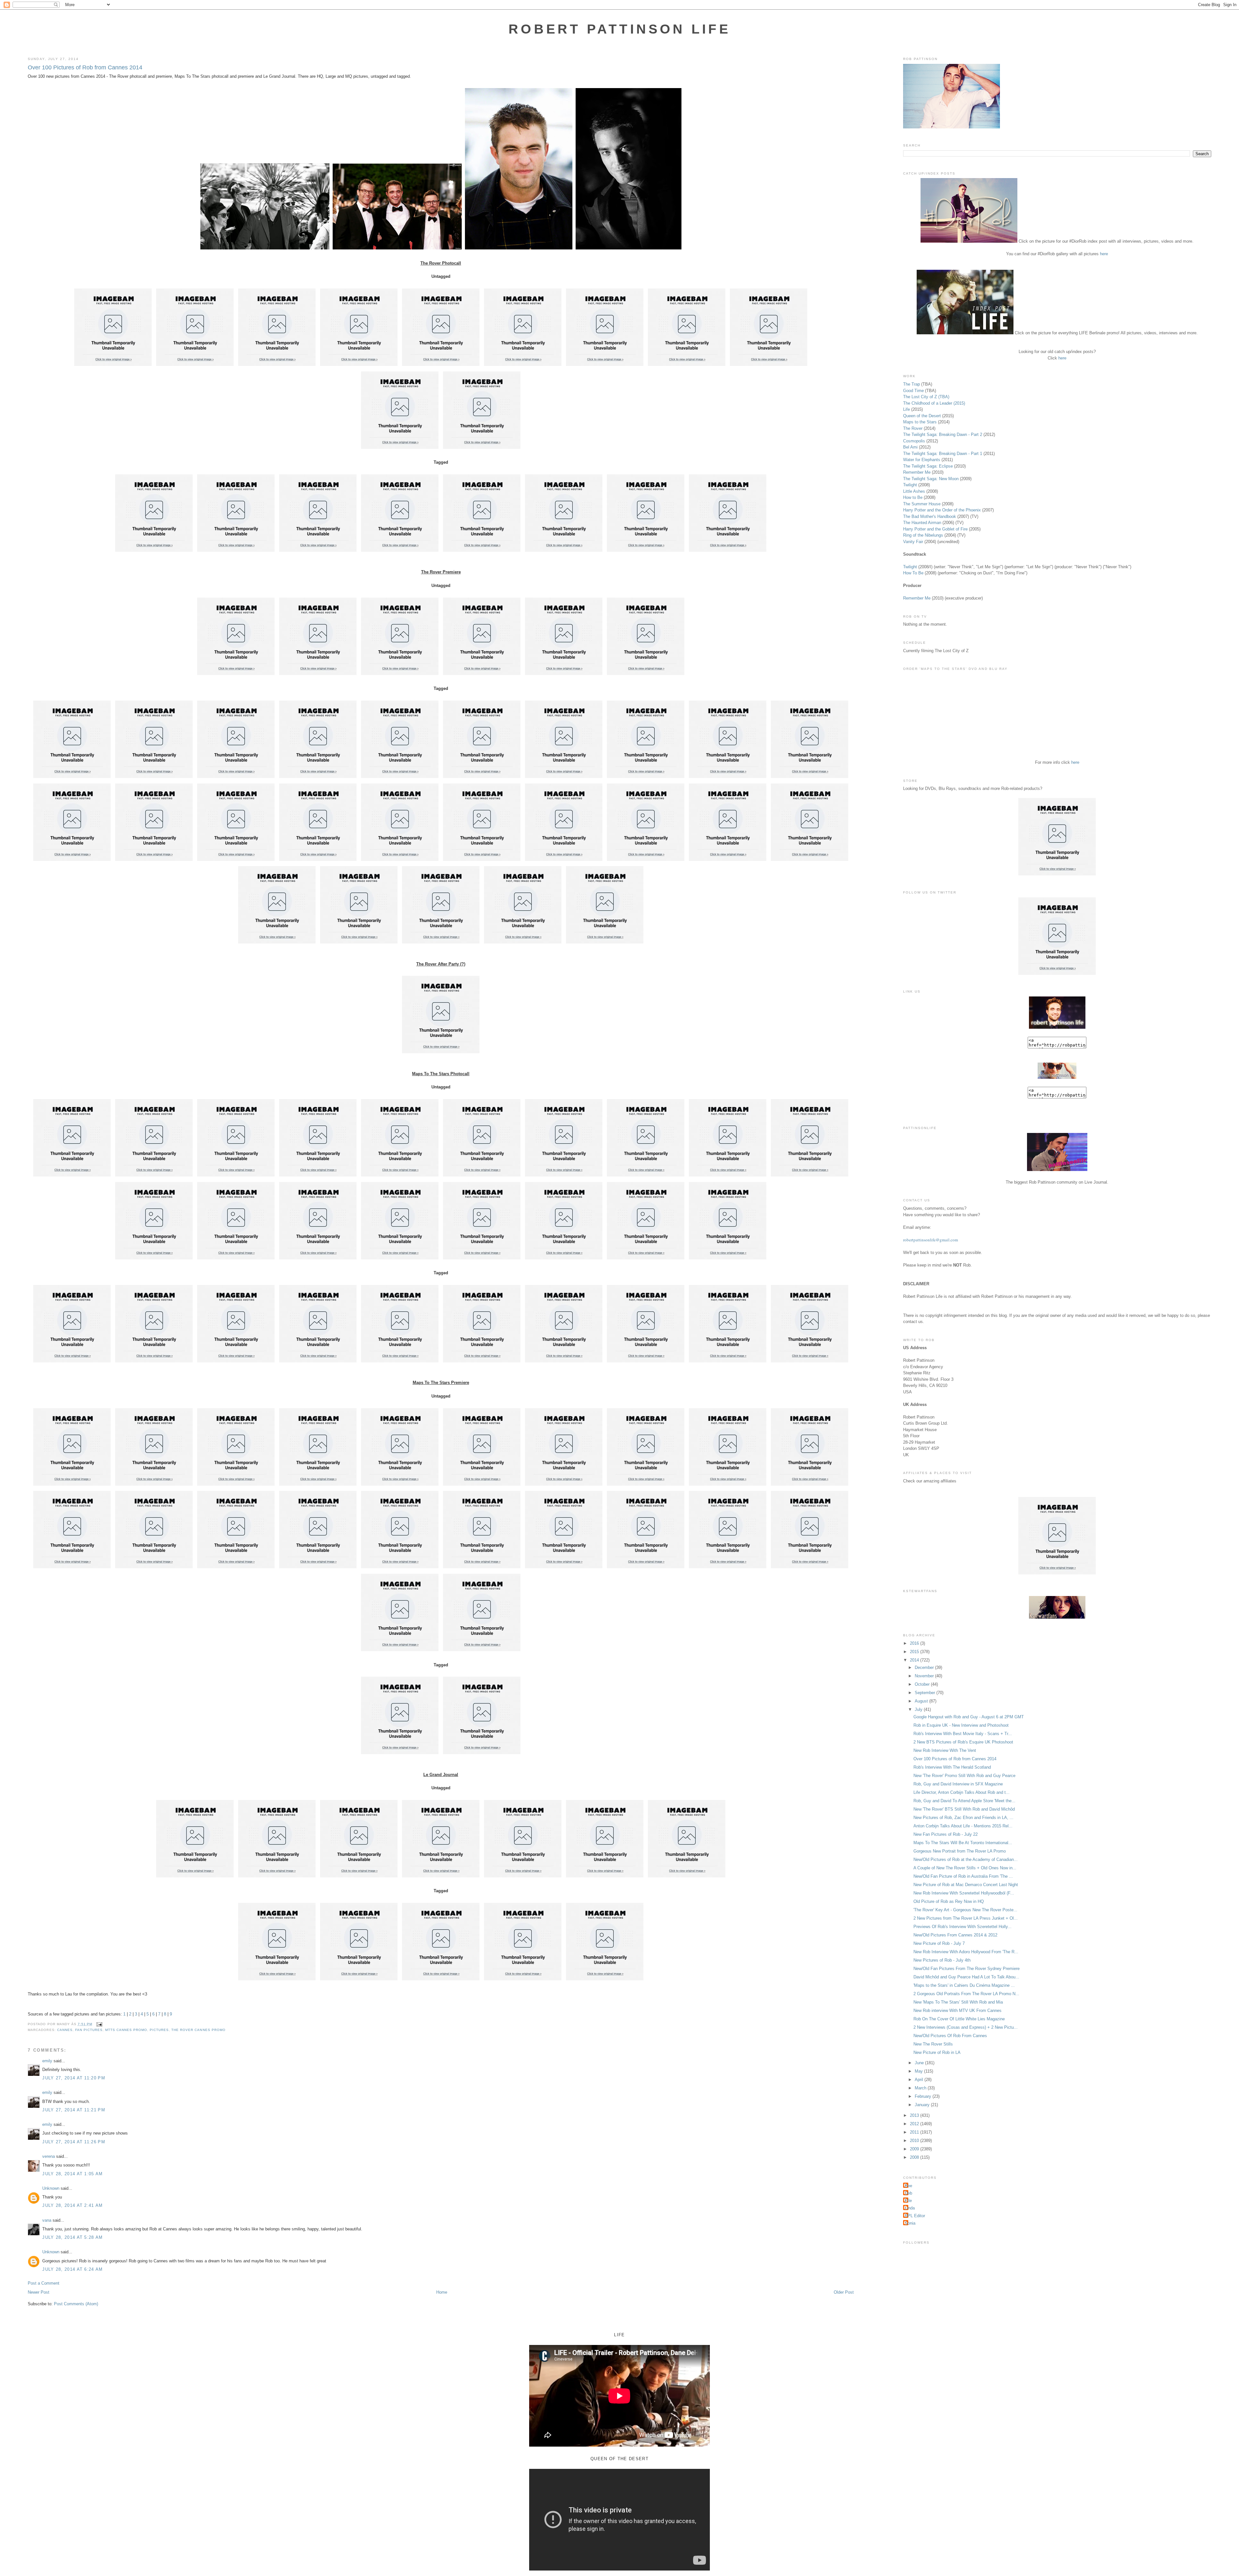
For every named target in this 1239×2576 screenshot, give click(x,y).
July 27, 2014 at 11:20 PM (74, 2078)
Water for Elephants (922, 460)
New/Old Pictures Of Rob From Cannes (950, 2036)
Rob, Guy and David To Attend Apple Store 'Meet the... (964, 1801)
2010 (915, 2141)
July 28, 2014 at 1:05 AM (72, 2174)
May (919, 2071)
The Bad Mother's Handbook (930, 516)
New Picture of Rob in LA (937, 2052)
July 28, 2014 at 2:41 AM (72, 2205)
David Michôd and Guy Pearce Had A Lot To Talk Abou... (966, 1977)
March (921, 2088)
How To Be (913, 573)
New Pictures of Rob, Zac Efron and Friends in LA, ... (963, 1818)
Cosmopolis (914, 441)
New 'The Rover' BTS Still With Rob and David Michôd (964, 1809)
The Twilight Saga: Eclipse (928, 466)
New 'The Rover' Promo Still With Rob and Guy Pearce (964, 1776)
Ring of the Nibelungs (923, 535)
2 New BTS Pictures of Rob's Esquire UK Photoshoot (963, 1742)
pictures (159, 2030)
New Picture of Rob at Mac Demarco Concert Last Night (966, 1885)
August (922, 1701)
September (926, 1693)
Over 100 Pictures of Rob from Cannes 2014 (85, 67)
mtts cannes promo (126, 2030)
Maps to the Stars (920, 422)
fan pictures (89, 2030)
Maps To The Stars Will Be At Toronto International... (963, 1843)
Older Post (844, 2292)
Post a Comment (44, 2283)
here (1104, 254)
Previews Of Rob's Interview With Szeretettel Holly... (962, 1927)
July (919, 1709)
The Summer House (922, 504)
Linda (910, 2208)
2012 (915, 2124)
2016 (915, 1643)
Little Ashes (914, 491)
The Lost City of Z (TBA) (926, 397)
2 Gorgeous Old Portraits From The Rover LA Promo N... (966, 1994)
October (923, 1684)
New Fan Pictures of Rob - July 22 (946, 1834)
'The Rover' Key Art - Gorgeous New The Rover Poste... (965, 1910)
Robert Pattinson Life (619, 29)
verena (49, 2156)
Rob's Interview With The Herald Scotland (952, 1767)
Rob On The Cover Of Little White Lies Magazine (959, 2019)
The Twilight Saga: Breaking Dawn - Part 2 (943, 434)
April (920, 2080)
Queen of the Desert (922, 416)
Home (442, 2292)
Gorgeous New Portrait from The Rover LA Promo (960, 1851)
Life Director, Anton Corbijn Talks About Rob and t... (962, 1792)
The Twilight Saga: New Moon (931, 479)
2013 (915, 2115)
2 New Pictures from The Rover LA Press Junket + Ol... (966, 1918)
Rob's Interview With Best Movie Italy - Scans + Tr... (963, 1734)
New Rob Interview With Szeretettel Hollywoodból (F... (964, 1893)
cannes (65, 2030)
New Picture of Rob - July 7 (939, 1943)
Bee (908, 2186)
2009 (915, 2149)
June (920, 2063)
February (924, 2096)
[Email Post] (99, 2024)
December (925, 1667)
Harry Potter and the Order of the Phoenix (942, 510)
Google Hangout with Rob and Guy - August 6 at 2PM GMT (969, 1717)
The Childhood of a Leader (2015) (934, 403)
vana (47, 2220)
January (923, 2105)
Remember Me (917, 472)
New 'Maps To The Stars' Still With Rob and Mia (958, 2002)
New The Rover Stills (933, 2044)
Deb (908, 2193)
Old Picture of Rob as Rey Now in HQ (949, 1901)
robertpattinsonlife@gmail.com (931, 1240)
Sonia (910, 2223)
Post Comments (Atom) (76, 2304)
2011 (915, 2132)
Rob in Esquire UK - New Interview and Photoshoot (961, 1725)
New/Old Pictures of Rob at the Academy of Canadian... (966, 1859)
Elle (908, 2201)
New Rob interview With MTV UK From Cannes (957, 2010)
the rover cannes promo (198, 2030)
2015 (915, 1652)
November (925, 1676)
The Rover (913, 428)
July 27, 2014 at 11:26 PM (74, 2142)
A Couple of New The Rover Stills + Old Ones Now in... (965, 1868)
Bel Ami (910, 447)
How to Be (913, 497)
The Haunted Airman (922, 523)
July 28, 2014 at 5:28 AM (72, 2237)
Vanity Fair (913, 542)
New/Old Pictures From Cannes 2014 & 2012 (955, 1935)
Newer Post (39, 2292)
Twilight (910, 485)
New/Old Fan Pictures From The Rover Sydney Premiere (967, 1969)
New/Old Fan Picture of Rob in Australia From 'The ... (963, 1876)
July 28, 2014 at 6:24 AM (72, 2269)
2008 (915, 2157)
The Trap (912, 384)
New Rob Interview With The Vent (945, 1750)
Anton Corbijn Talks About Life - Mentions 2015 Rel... (963, 1826)
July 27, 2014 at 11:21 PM (74, 2110)
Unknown (51, 2188)
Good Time (913, 391)
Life (907, 409)
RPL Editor (915, 2216)
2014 (915, 1660)
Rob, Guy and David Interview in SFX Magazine (958, 1784)
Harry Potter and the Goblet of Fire (935, 529)
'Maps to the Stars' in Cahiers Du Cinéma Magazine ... (964, 1985)
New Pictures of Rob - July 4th (942, 1960)
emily (47, 2061)
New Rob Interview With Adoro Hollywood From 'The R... (966, 1952)
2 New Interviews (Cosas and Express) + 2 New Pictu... (966, 2027)
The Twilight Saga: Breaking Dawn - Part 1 (943, 454)
